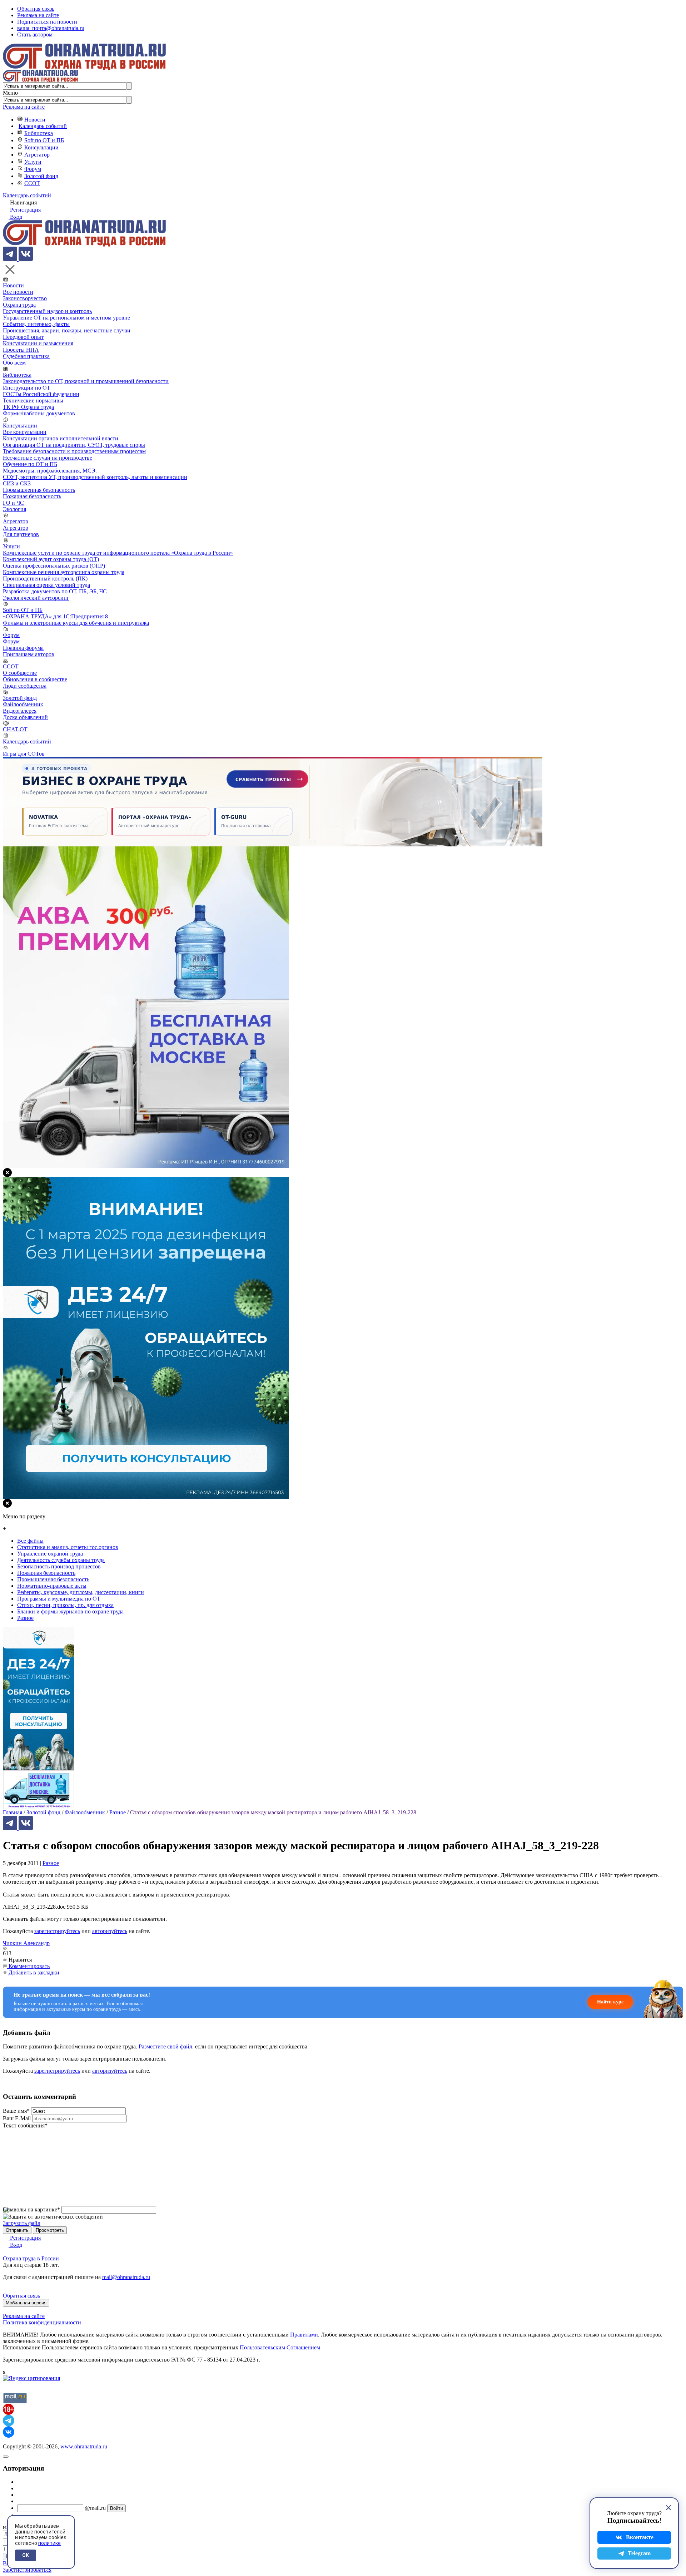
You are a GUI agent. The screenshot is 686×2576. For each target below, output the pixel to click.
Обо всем (14, 363)
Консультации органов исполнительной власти (61, 438)
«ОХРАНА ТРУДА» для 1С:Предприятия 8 (55, 616)
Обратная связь (36, 9)
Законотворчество (25, 298)
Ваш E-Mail (17, 2118)
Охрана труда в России (31, 2258)
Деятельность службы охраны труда (61, 1560)
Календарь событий (43, 126)
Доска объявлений (25, 717)
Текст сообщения (25, 2125)
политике (49, 2543)
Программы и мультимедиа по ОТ (59, 1599)
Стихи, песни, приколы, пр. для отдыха (65, 1605)
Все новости (18, 292)
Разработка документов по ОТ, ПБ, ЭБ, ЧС (55, 591)
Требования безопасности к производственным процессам (74, 451)
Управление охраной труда (50, 1554)
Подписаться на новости (47, 22)
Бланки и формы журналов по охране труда (70, 1611)
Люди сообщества (25, 686)
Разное (51, 1863)
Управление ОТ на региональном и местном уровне (66, 318)
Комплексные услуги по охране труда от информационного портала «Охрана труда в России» (118, 553)
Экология (14, 509)
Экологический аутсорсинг (36, 598)
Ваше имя (16, 2111)
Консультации (41, 147)
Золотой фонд (41, 176)
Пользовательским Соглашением (280, 2347)
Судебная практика (26, 356)
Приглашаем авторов (29, 654)
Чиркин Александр (26, 1943)
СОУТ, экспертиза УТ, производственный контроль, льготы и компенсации (95, 477)
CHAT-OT (15, 729)
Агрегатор (37, 155)
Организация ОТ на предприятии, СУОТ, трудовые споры (74, 445)
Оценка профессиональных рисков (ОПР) (54, 566)
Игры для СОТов (24, 754)
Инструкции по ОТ (27, 388)
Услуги (33, 162)
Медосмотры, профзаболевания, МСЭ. (50, 471)
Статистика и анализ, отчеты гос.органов (68, 1547)
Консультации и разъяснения (38, 343)
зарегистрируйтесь (57, 1931)
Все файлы (30, 1541)
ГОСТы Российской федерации (41, 394)
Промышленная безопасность (39, 490)
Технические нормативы (33, 401)
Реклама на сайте (38, 15)
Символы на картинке (31, 2209)
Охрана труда (19, 305)
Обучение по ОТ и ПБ (30, 464)
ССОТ (32, 183)
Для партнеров (21, 534)
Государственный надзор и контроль (47, 311)
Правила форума (23, 648)
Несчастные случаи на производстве (48, 458)
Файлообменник (23, 704)
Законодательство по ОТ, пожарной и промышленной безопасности (86, 381)
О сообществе (20, 673)
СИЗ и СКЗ (17, 483)
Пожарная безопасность (32, 496)
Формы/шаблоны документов (39, 413)
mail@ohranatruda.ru (126, 2277)
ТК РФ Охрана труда (28, 407)
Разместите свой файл (165, 2046)
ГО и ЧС (13, 503)
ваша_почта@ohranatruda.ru (51, 28)
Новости (35, 120)
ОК (26, 2555)
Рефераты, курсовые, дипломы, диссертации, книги (81, 1592)
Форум (33, 169)
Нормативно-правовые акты (52, 1586)
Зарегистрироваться (27, 2570)
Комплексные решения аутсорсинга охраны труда (64, 572)
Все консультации (25, 432)
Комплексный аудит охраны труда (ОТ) (51, 559)
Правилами (304, 2335)
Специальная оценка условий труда (46, 585)
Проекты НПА (21, 350)
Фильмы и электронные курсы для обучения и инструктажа (76, 623)
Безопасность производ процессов (59, 1566)
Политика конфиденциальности (42, 2322)
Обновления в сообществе (35, 679)
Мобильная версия (26, 2303)
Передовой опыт (23, 337)
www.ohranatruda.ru (84, 2446)
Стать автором (35, 34)
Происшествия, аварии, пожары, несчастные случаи (67, 330)
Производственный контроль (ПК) (45, 579)
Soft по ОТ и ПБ (44, 140)
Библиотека (39, 133)
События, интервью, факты (36, 324)
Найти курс (610, 2002)
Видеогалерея (20, 711)
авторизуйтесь (110, 1931)
